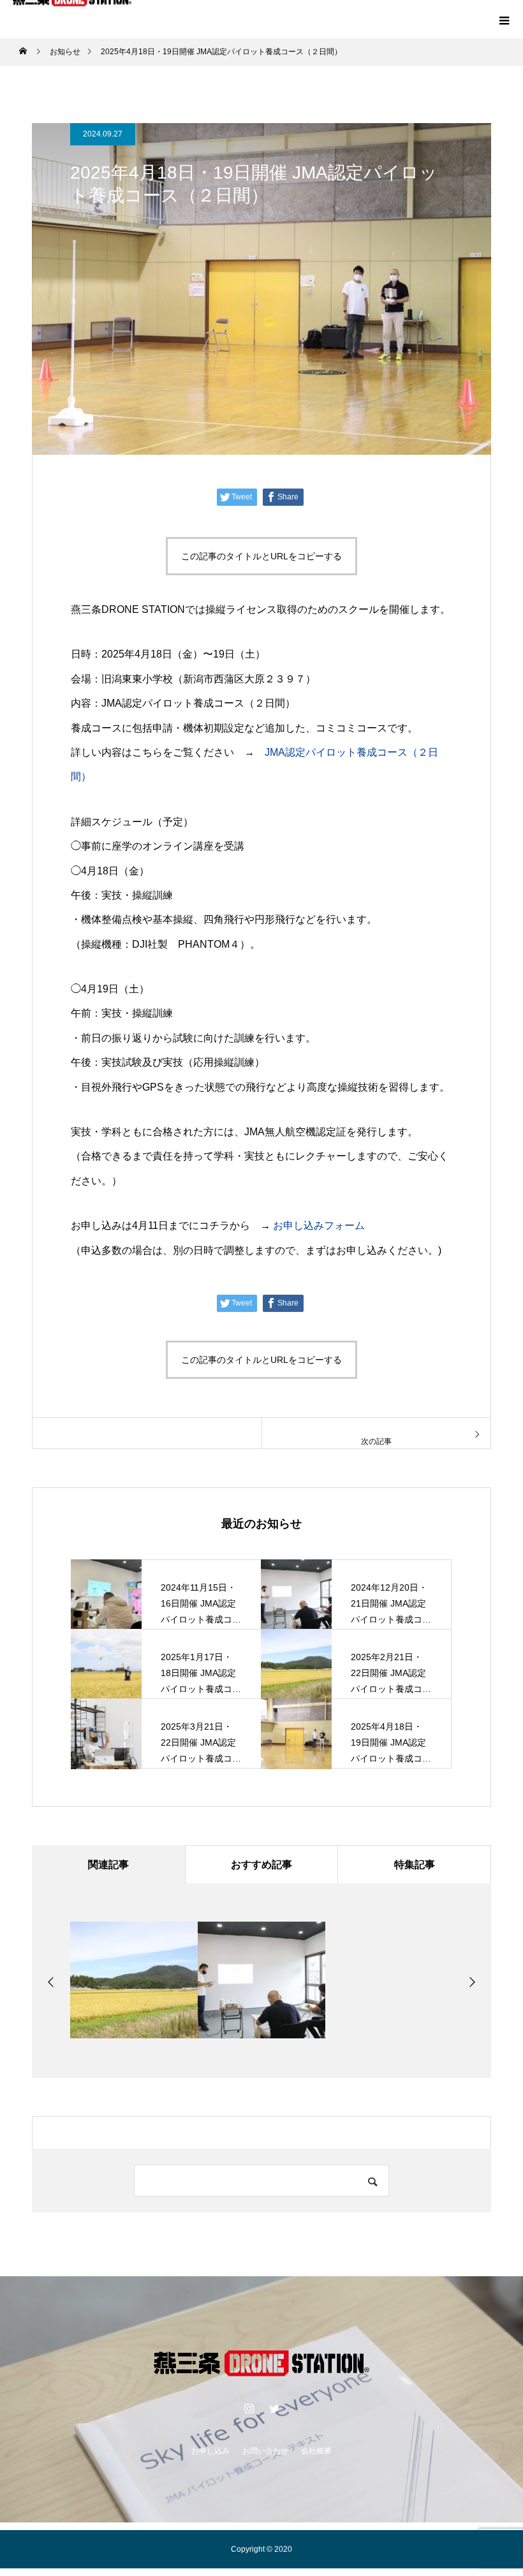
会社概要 (316, 2451)
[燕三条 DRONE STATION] (261, 2365)
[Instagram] (249, 2408)
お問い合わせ (265, 2451)
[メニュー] (504, 19)
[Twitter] (274, 2408)
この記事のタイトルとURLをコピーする (261, 556)
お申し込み (210, 2451)
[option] (134, 1980)
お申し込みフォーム (319, 1225)
